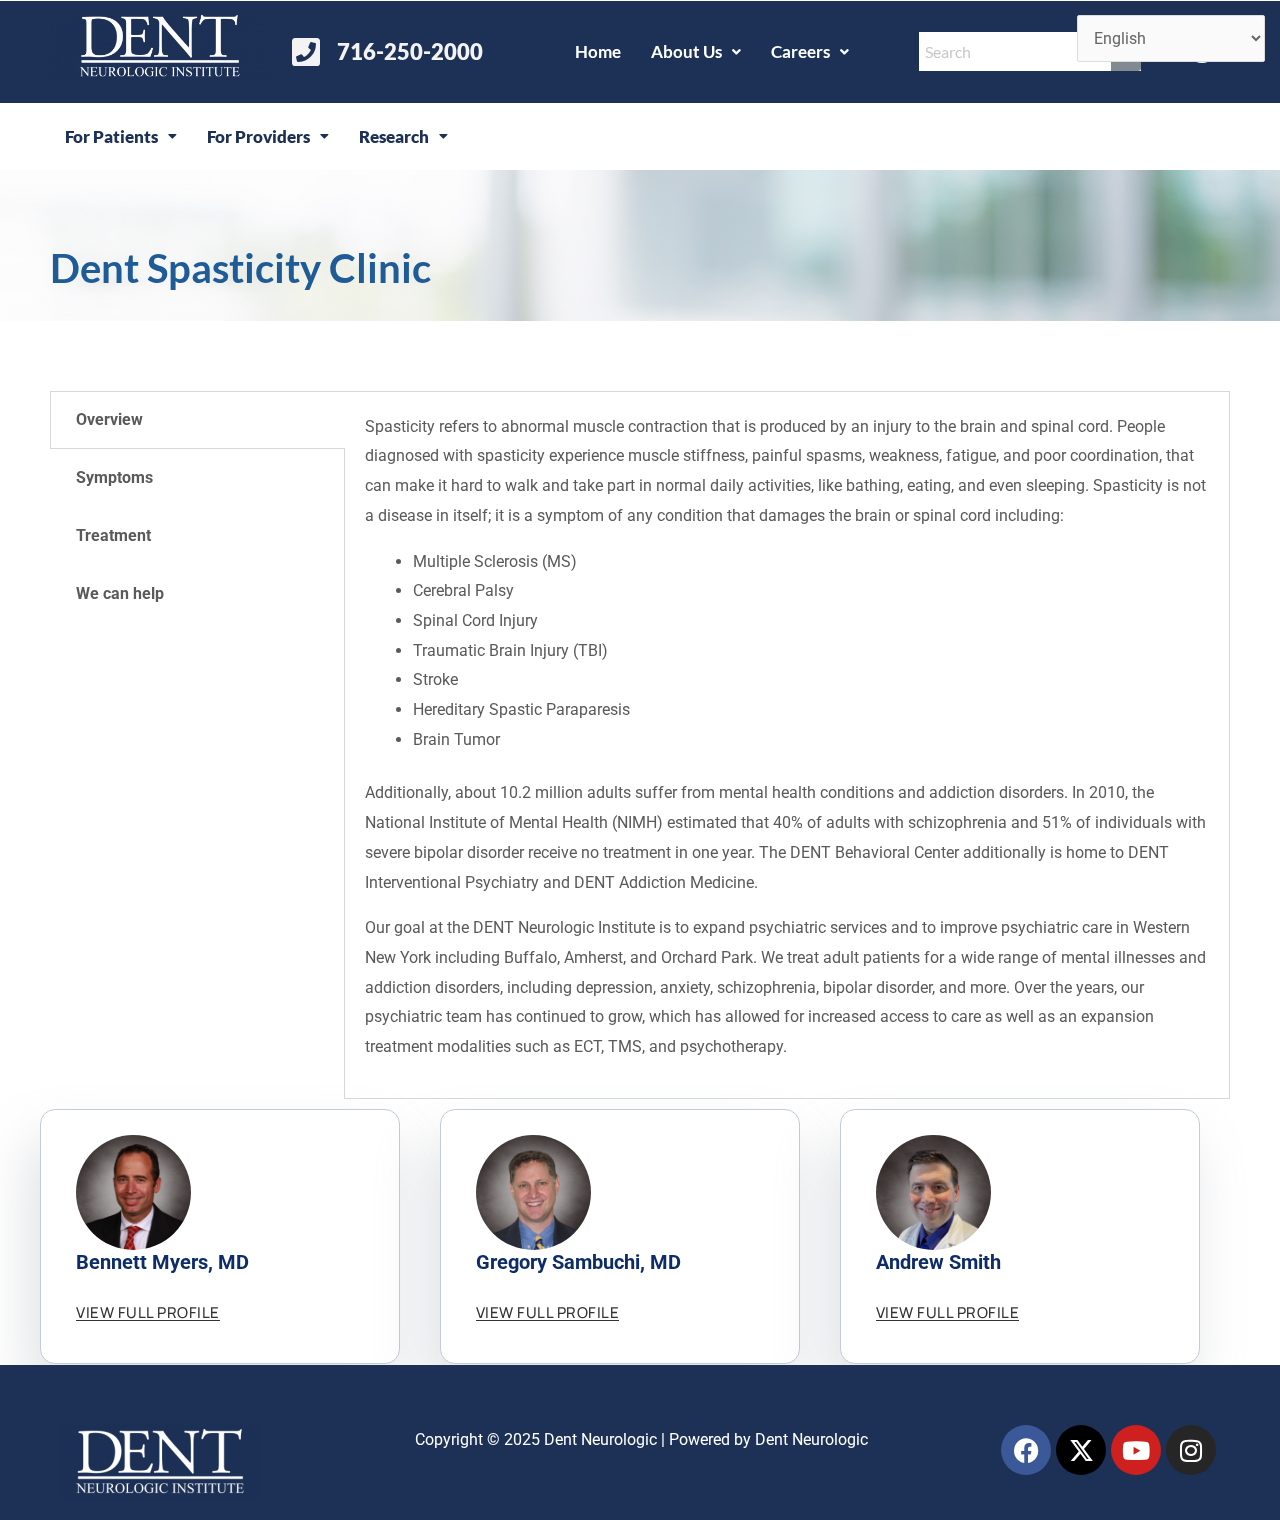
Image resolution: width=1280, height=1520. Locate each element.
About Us (686, 51)
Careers (800, 51)
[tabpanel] (787, 745)
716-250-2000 (410, 51)
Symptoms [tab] (114, 477)
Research (394, 136)
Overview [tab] (109, 419)
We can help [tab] (120, 593)
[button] (696, 51)
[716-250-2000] (306, 52)
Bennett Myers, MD (162, 1262)
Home (598, 51)
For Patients (111, 136)
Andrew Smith (938, 1262)
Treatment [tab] (113, 535)
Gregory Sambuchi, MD (578, 1262)
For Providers (258, 136)
